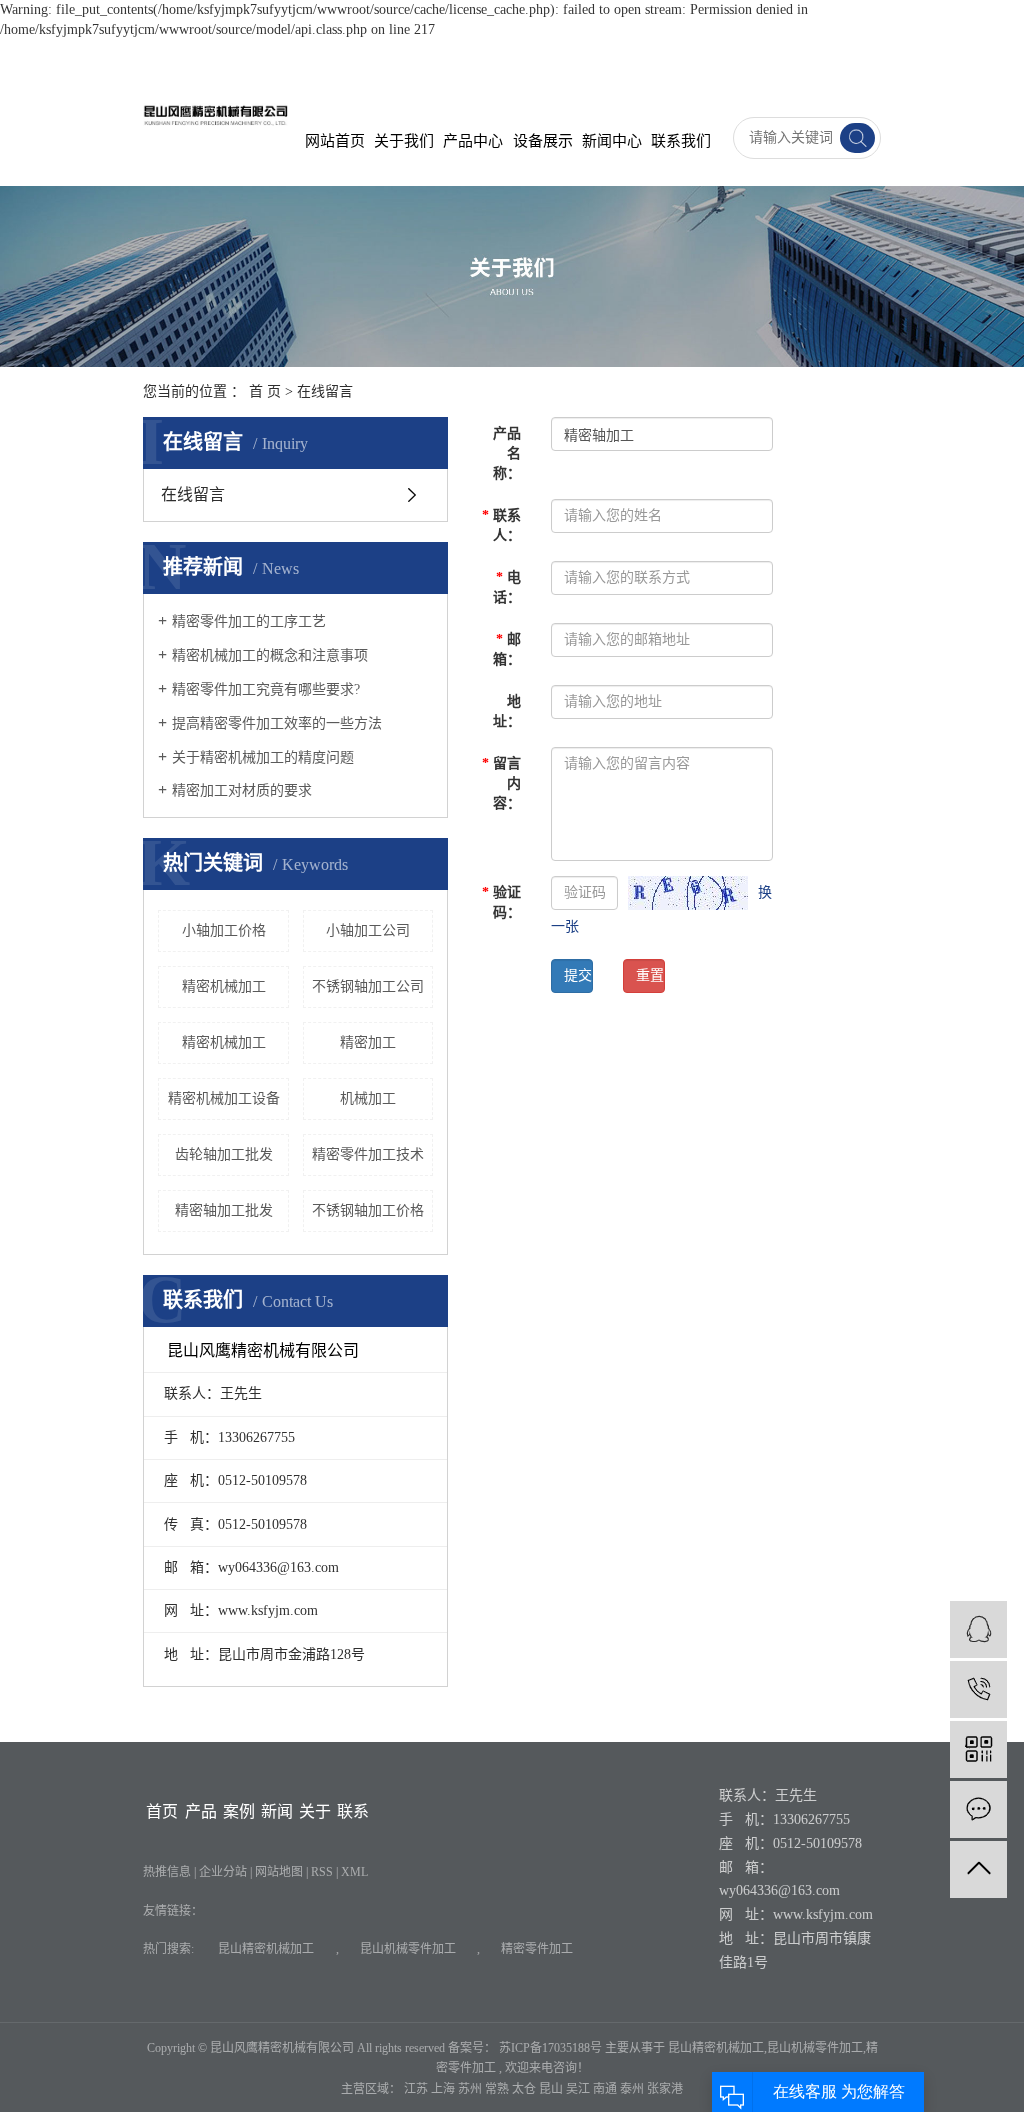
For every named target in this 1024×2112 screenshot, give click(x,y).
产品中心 (473, 141)
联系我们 (681, 141)
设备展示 (543, 141)
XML (354, 1872)
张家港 (665, 2089)
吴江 (579, 2089)
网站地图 (280, 1872)
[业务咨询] (978, 1629)
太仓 (525, 2089)
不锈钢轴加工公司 (368, 986)
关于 (315, 1811)
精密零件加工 (537, 1949)
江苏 (417, 2089)
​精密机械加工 (224, 986)
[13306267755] (978, 1689)
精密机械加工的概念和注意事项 (270, 655)
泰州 (633, 2089)
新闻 (277, 1811)
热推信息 (167, 1872)
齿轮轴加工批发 (224, 1154)
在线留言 (193, 494)
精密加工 (368, 1042)
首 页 (265, 391)
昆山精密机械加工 (266, 1949)
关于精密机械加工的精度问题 (263, 757)
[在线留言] (978, 1809)
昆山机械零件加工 (408, 1949)
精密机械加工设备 (224, 1098)
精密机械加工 (224, 1042)
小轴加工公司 (368, 930)
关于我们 (404, 141)
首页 (162, 1811)
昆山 (552, 2089)
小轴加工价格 (224, 930)
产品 (201, 1811)
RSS (322, 1872)
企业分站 (223, 1872)
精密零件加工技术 (368, 1154)
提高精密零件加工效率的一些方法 (277, 723)
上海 (444, 2089)
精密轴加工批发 (224, 1210)
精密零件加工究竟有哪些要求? (266, 689)
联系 (353, 1811)
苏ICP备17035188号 (550, 2048)
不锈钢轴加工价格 (368, 1210)
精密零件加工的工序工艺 (249, 621)
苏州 (471, 2089)
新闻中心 (612, 141)
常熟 (498, 2089)
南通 (606, 2089)
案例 (239, 1811)
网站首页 (335, 141)
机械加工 (368, 1098)
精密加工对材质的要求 (242, 790)
